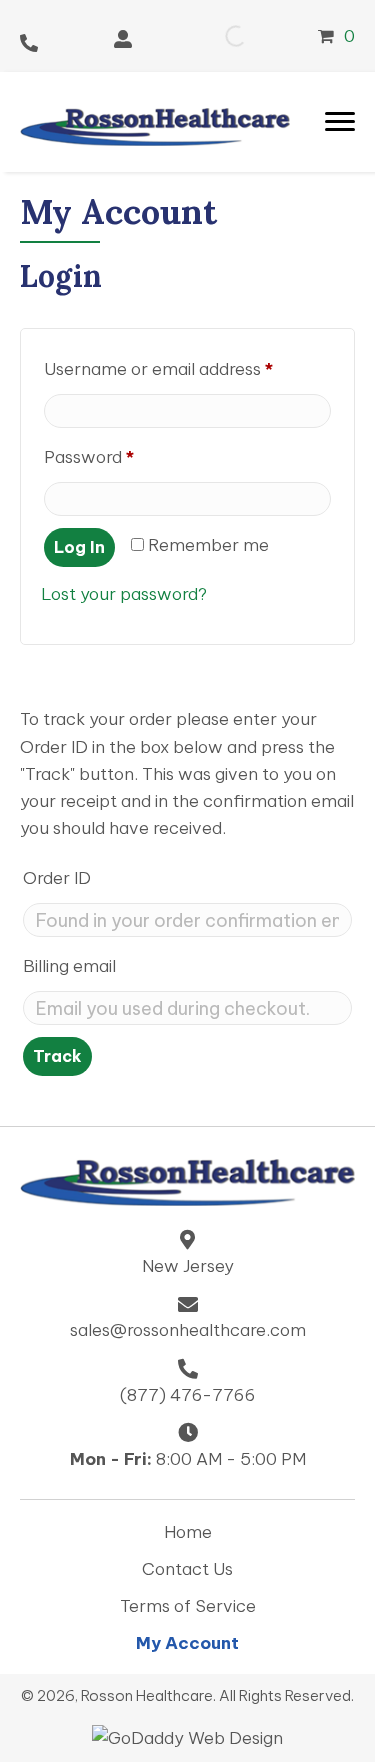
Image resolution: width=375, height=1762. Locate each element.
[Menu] (340, 122)
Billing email (69, 966)
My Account (187, 1643)
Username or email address (187, 368)
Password (123, 456)
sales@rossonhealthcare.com (188, 1330)
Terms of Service (188, 1606)
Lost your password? (124, 594)
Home (188, 1532)
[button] (123, 39)
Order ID (57, 878)
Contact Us (187, 1569)
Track (57, 1056)
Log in (79, 547)
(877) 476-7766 (187, 1395)
